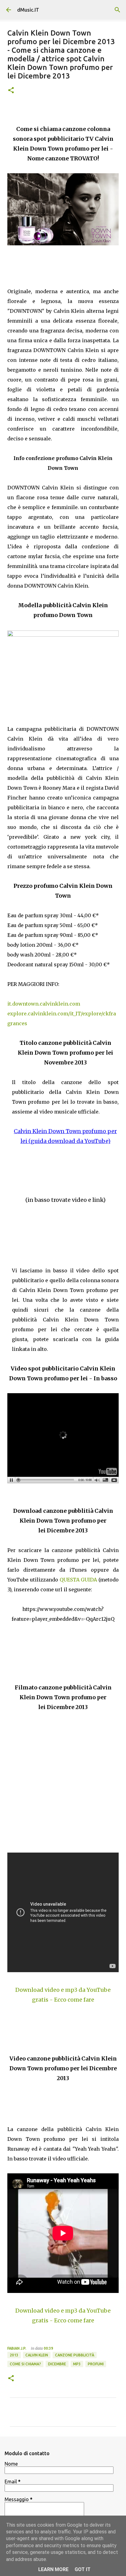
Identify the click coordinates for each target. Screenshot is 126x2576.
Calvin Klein (37, 2355)
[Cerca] (117, 10)
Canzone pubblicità (75, 2355)
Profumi (96, 2364)
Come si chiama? (25, 2364)
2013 (14, 2355)
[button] (11, 91)
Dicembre (57, 2364)
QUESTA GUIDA (79, 1580)
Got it (83, 2569)
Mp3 (77, 2364)
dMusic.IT (28, 10)
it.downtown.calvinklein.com (44, 1004)
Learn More (53, 2569)
